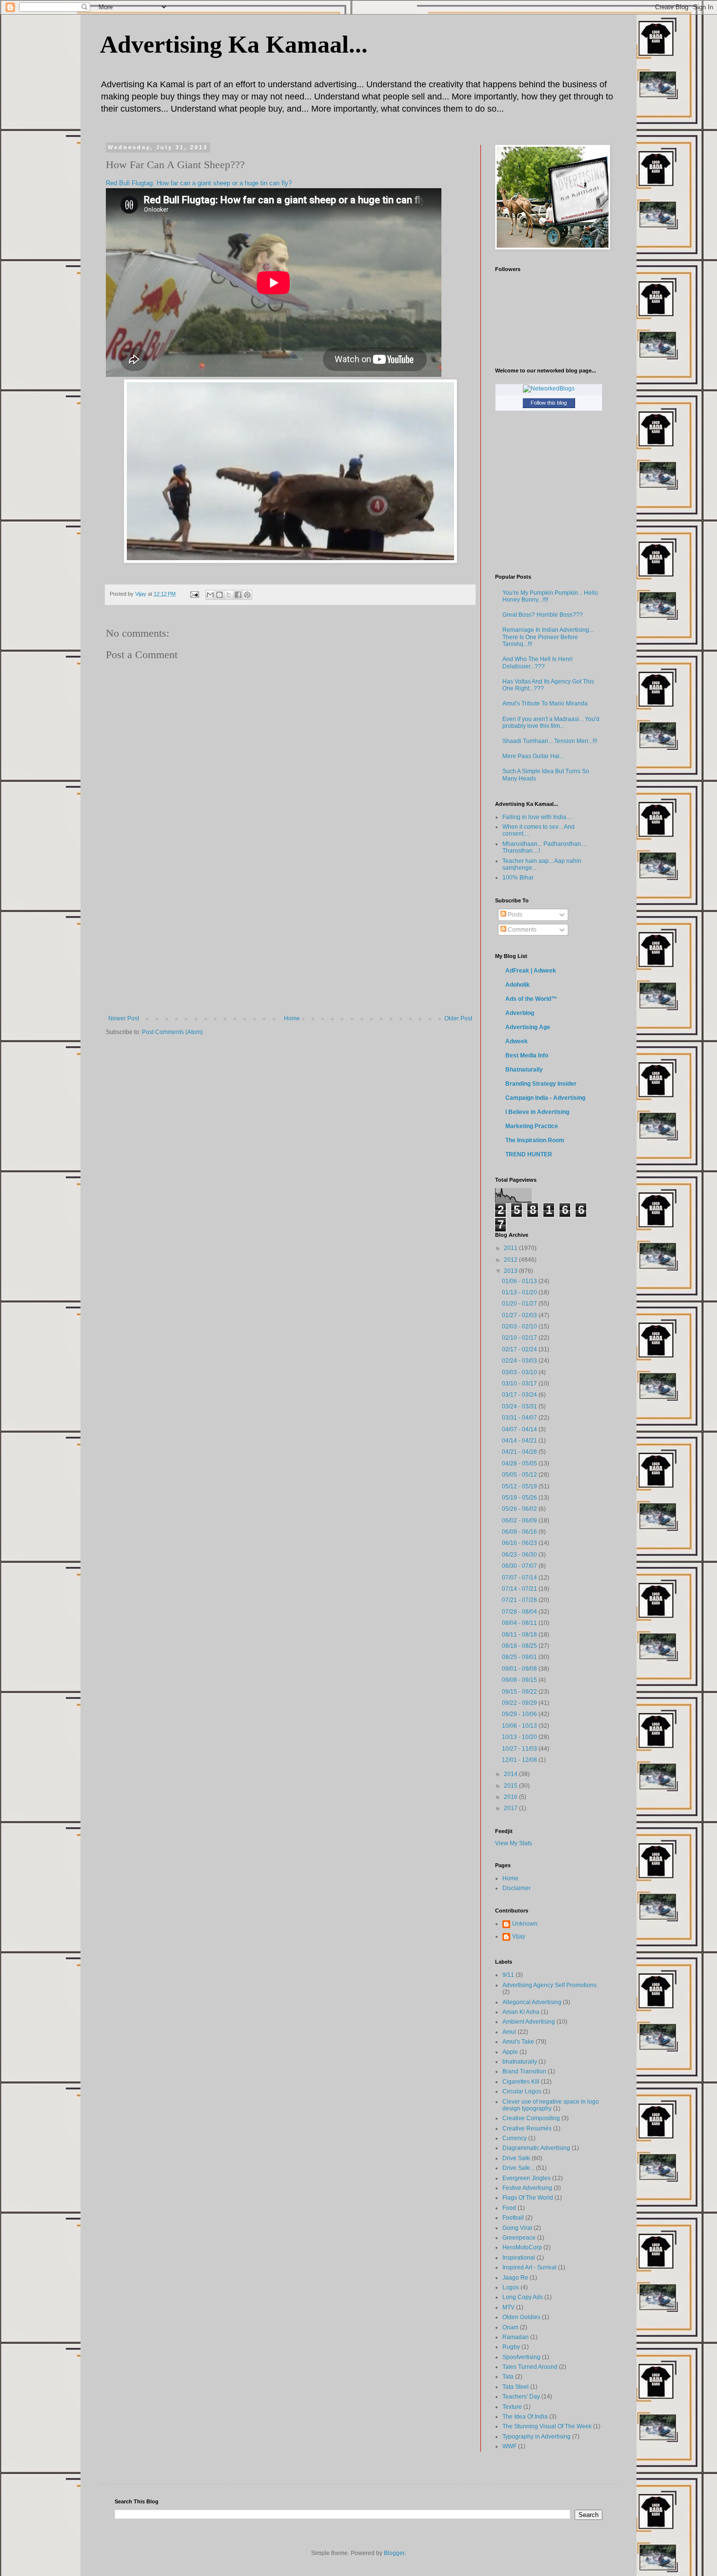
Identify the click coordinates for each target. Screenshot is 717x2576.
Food (509, 2208)
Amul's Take (518, 2042)
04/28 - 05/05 (520, 1464)
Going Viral (517, 2228)
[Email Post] (194, 594)
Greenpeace (519, 2238)
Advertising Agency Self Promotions (549, 1985)
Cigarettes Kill (521, 2082)
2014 (511, 1774)
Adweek (517, 1041)
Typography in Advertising (537, 2437)
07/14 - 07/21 (520, 1589)
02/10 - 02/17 (520, 1338)
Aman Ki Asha (521, 2012)
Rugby (511, 2347)
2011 (511, 1248)
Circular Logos (522, 2091)
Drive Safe (516, 2158)
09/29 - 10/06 (520, 1714)
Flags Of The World (528, 2198)
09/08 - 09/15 (520, 1680)
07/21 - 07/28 (520, 1600)
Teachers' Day (521, 2397)
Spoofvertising (521, 2357)
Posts (514, 915)
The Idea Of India (525, 2417)
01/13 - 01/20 (520, 1292)
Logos (511, 2287)
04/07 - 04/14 (520, 1429)
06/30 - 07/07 (520, 1566)
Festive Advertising (527, 2188)
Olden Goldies (521, 2317)
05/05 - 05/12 (520, 1475)
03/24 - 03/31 (520, 1406)
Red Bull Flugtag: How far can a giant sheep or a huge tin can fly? (199, 183)
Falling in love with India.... (537, 817)
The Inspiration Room (535, 1140)
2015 (511, 1786)
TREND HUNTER (529, 1154)
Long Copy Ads (523, 2297)
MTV (508, 2307)
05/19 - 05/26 (520, 1498)
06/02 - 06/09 (520, 1521)
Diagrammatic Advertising (536, 2148)
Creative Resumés (527, 2128)
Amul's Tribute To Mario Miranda (545, 703)
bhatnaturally (520, 2062)
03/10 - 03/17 (520, 1384)
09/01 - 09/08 (520, 1669)
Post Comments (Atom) (172, 1032)
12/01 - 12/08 (520, 1760)
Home (292, 1018)
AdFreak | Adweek (531, 971)
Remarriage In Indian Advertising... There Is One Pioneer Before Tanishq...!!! (548, 637)
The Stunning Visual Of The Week (547, 2426)
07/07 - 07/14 (520, 1578)
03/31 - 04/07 (520, 1418)
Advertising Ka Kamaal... (234, 44)
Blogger (394, 2553)
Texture (512, 2407)
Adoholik (518, 985)
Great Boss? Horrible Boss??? (543, 615)
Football (513, 2218)
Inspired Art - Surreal (529, 2267)
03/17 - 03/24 (520, 1395)
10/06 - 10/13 (520, 1726)
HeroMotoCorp (522, 2247)
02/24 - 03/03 (520, 1361)
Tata (508, 2377)
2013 (511, 1271)
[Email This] (210, 595)
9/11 (508, 1975)
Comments (521, 930)
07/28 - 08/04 (520, 1612)
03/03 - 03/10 (520, 1372)
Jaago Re (515, 2278)
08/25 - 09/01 (520, 1657)
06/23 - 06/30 (520, 1555)
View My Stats (514, 1843)
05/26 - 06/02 (520, 1509)
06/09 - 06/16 (520, 1532)
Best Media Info (527, 1055)
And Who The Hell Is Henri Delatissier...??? (538, 663)
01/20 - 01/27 (520, 1304)
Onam (510, 2327)
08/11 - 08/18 (520, 1635)
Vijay (519, 1936)
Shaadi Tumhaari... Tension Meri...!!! (550, 741)
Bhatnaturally (524, 1070)
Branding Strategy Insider (541, 1084)
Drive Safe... (518, 2168)
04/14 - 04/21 (520, 1441)
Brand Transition (524, 2071)
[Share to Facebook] (238, 595)
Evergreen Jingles (527, 2178)
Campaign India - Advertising (545, 1098)
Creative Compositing (531, 2118)
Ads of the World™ (531, 999)
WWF (509, 2446)
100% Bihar (518, 878)
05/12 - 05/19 (520, 1486)
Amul (509, 2032)
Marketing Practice (532, 1126)
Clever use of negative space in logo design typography (551, 2105)
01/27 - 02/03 (520, 1315)
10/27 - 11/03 (520, 1749)
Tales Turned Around (530, 2367)
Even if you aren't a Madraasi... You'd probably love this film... (551, 722)
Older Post (458, 1018)
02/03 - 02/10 (520, 1327)
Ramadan (516, 2337)
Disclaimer (517, 1888)
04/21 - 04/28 (520, 1452)
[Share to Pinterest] (247, 595)
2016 (511, 1797)
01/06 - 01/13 (520, 1281)
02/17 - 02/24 (520, 1349)
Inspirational (519, 2258)
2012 (511, 1260)
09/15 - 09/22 (520, 1692)
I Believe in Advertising (537, 1112)
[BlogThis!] (219, 595)
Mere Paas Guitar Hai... (533, 756)
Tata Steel (516, 2387)
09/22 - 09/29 (520, 1703)
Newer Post (124, 1018)
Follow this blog (549, 403)
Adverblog (520, 1013)
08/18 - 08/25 (520, 1646)
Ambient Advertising (529, 2022)
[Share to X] (229, 595)
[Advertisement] (290, 942)
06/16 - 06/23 (520, 1543)
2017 (511, 1808)
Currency (515, 2138)
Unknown (525, 1924)
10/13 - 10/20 (520, 1737)
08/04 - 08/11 (520, 1623)
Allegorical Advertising (532, 2002)
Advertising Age (528, 1027)
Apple (510, 2052)
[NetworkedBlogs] (549, 389)
